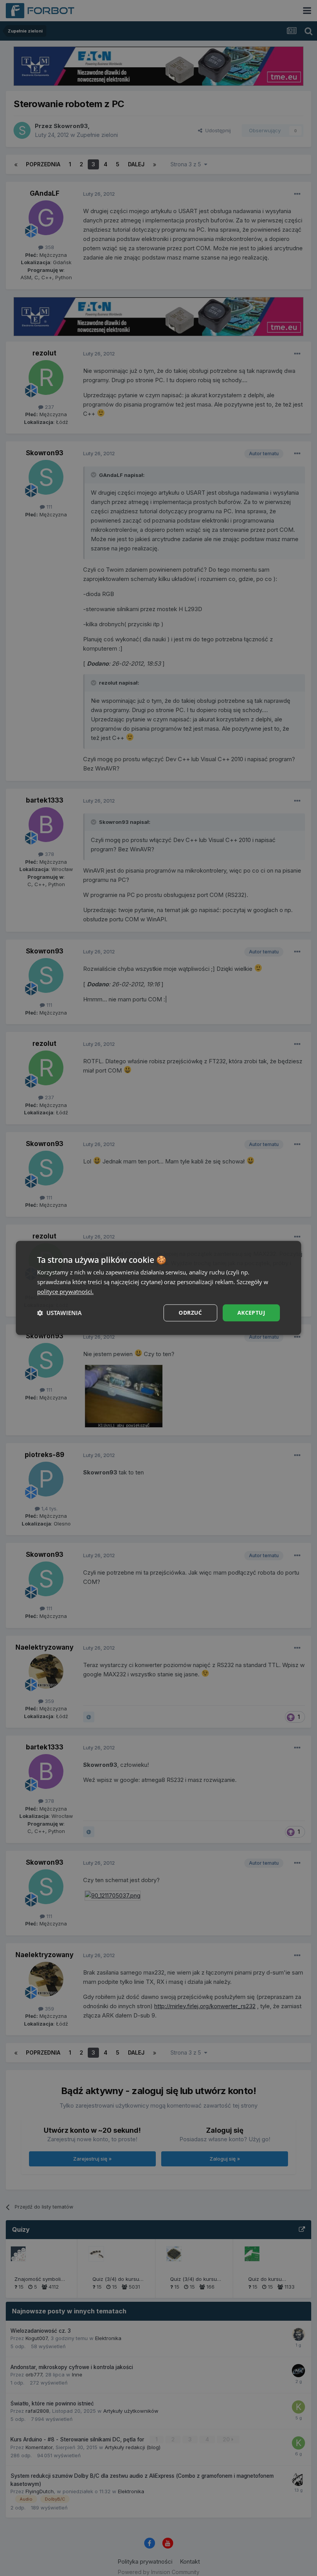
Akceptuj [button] (251, 1313)
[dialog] (158, 1288)
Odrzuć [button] (190, 1313)
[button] (59, 1313)
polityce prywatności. (65, 1291)
